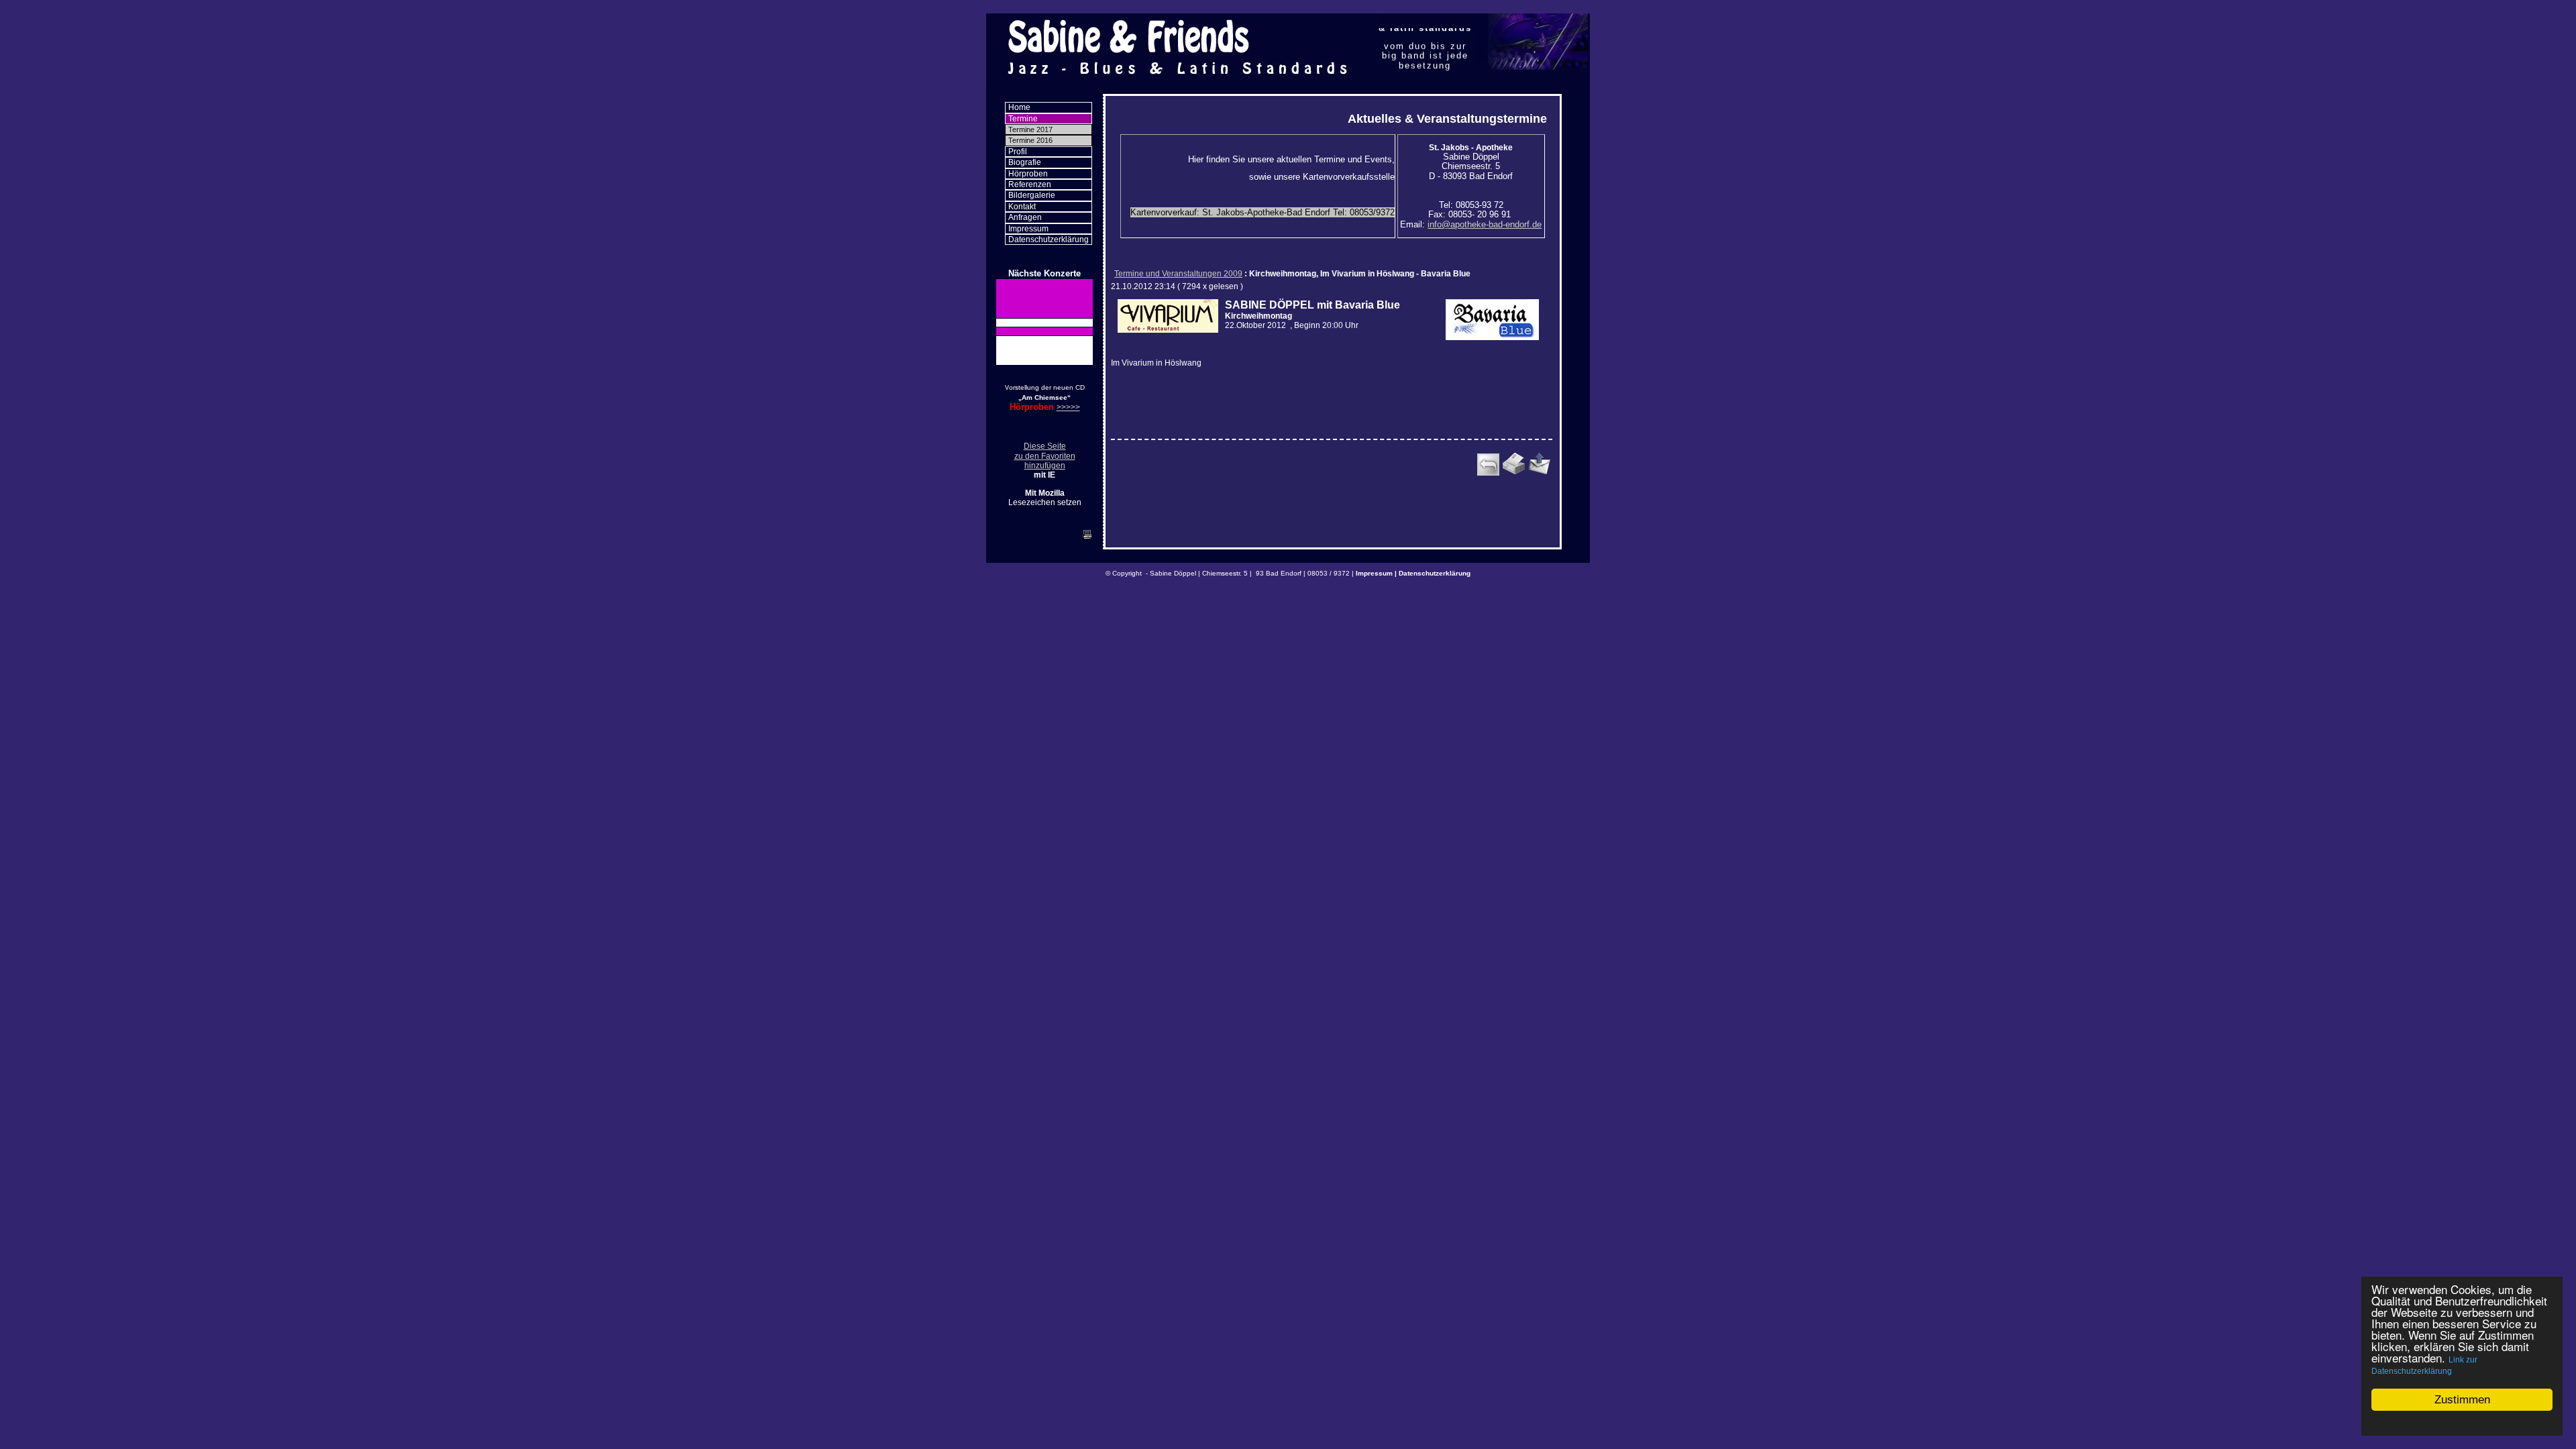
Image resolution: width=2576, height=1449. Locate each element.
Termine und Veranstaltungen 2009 (1178, 274)
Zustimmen (2462, 1400)
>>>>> (1068, 407)
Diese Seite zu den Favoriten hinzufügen (1045, 456)
